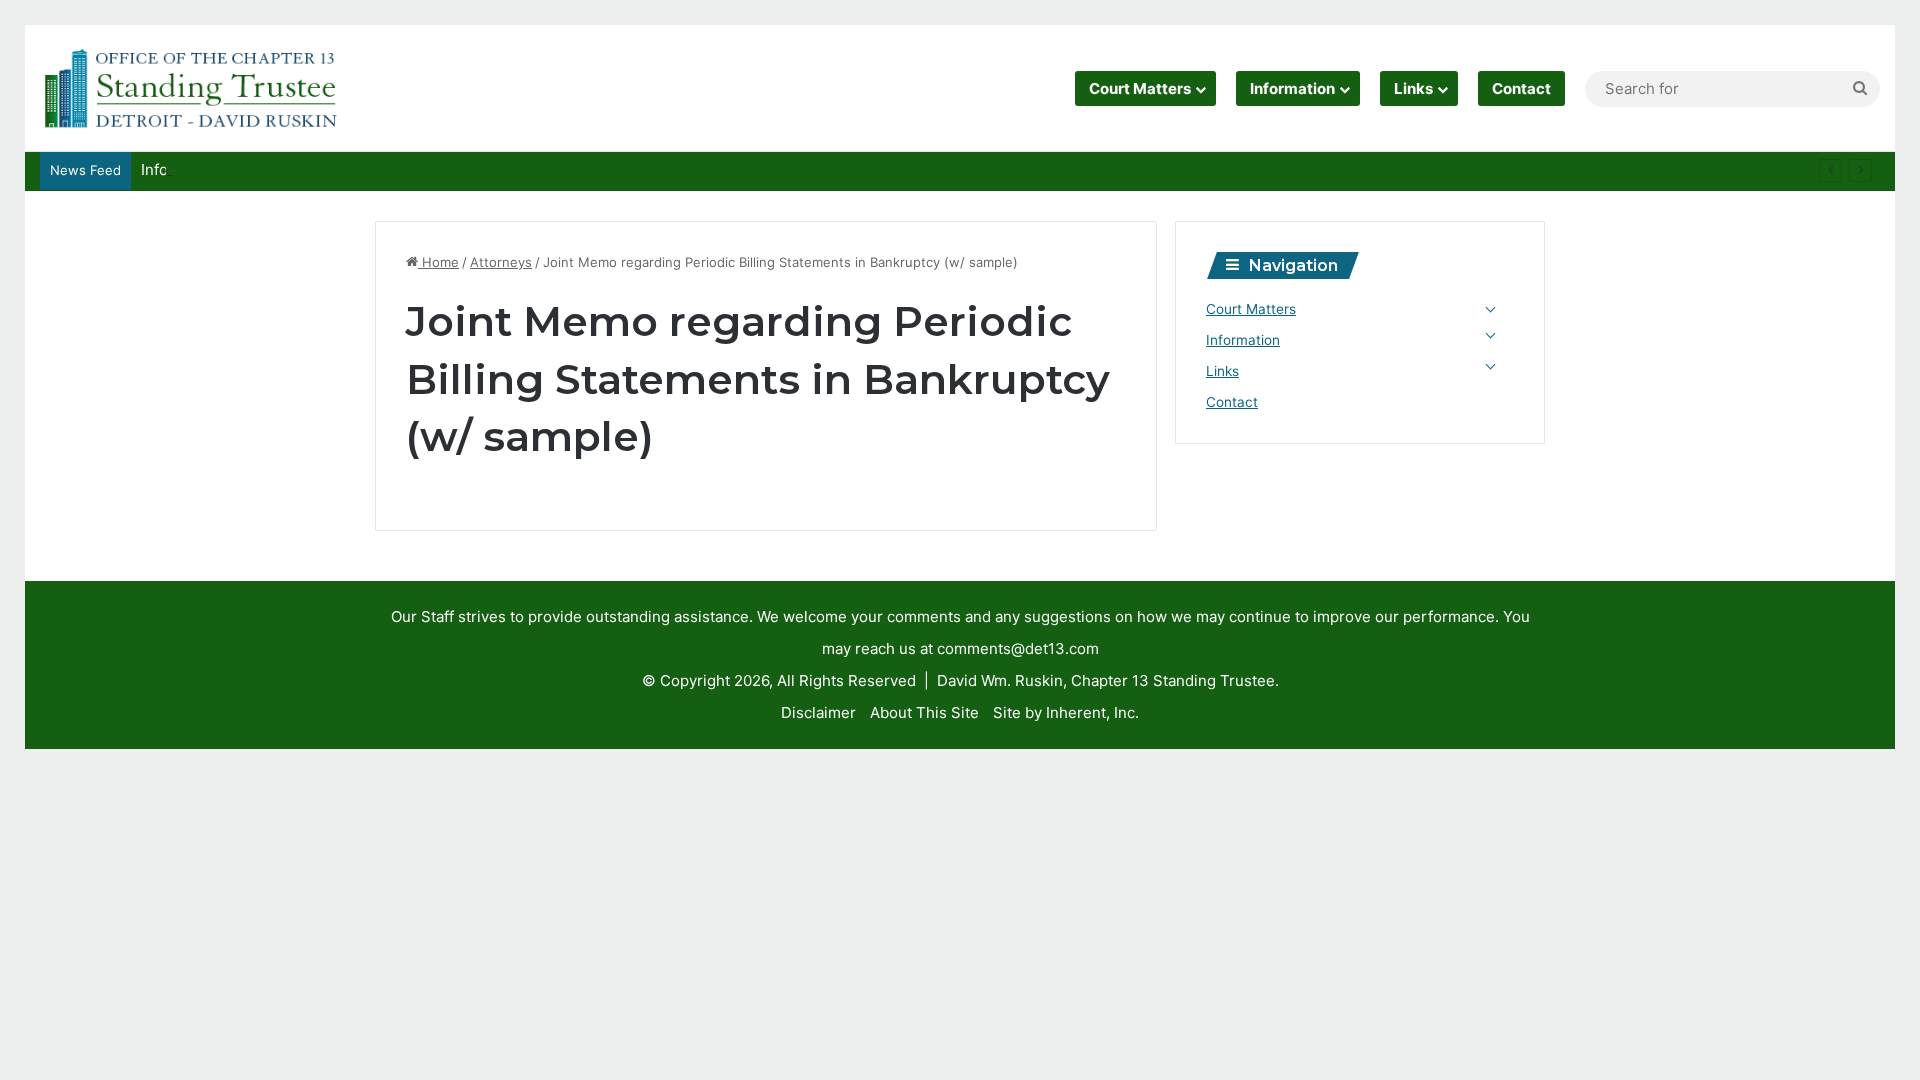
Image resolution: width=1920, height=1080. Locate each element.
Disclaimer (818, 712)
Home (438, 262)
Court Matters (1140, 88)
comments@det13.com (1018, 648)
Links (1413, 88)
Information (1292, 88)
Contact (1521, 88)
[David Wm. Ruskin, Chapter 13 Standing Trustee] (190, 88)
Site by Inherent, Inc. (1066, 712)
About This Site (924, 712)
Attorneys (501, 262)
